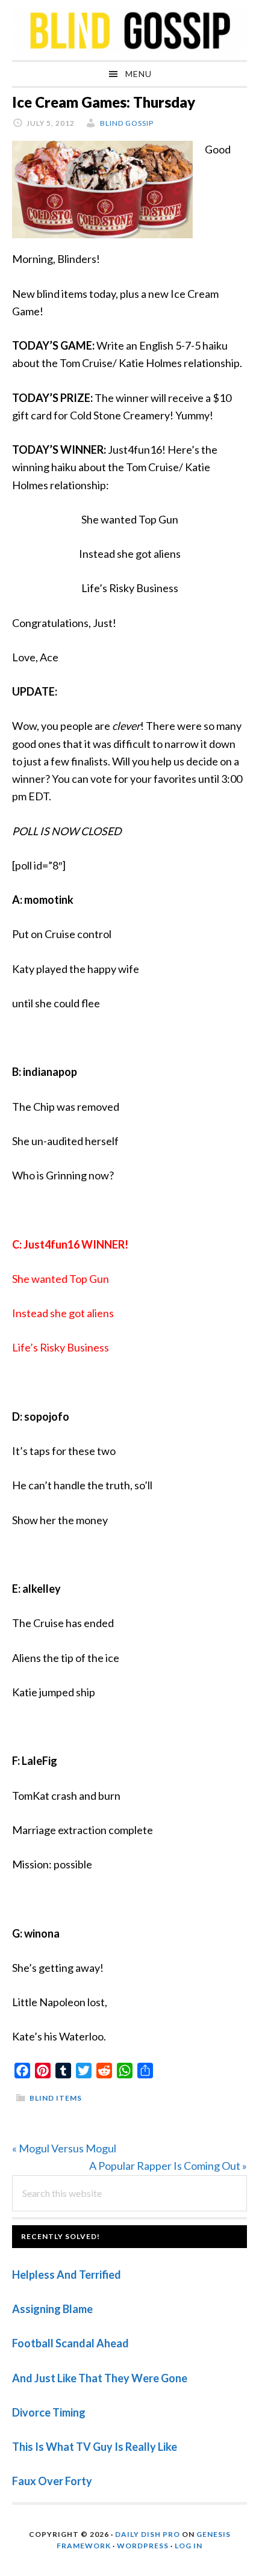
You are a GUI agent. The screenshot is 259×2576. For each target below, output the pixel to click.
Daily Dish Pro (148, 2534)
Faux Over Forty (52, 2481)
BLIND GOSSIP (129, 30)
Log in (189, 2546)
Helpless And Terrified (67, 2275)
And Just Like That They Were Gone (100, 2378)
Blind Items (56, 2098)
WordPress (143, 2546)
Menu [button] (139, 74)
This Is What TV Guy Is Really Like (95, 2447)
